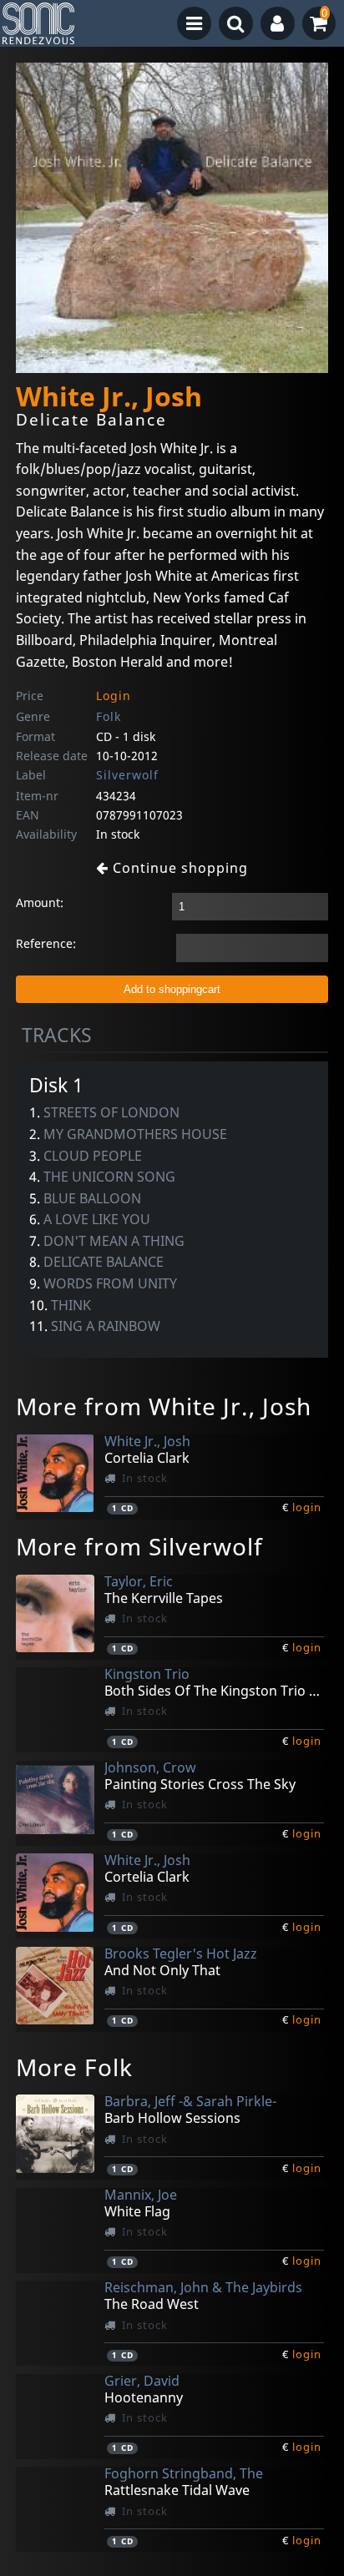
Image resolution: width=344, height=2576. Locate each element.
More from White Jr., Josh (164, 1406)
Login (114, 696)
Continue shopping (178, 868)
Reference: (46, 943)
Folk (109, 716)
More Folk (74, 2067)
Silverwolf (127, 775)
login (307, 1507)
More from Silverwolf (139, 1546)
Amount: (40, 902)
